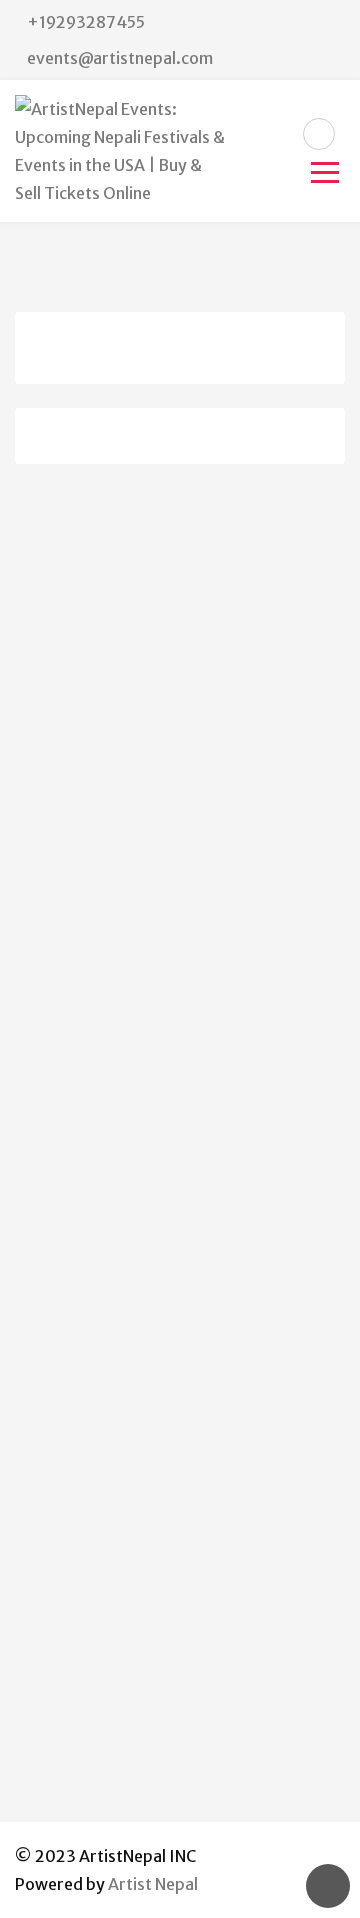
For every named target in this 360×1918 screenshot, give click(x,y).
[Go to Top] (328, 1886)
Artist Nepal (153, 1884)
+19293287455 (86, 22)
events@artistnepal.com (120, 58)
